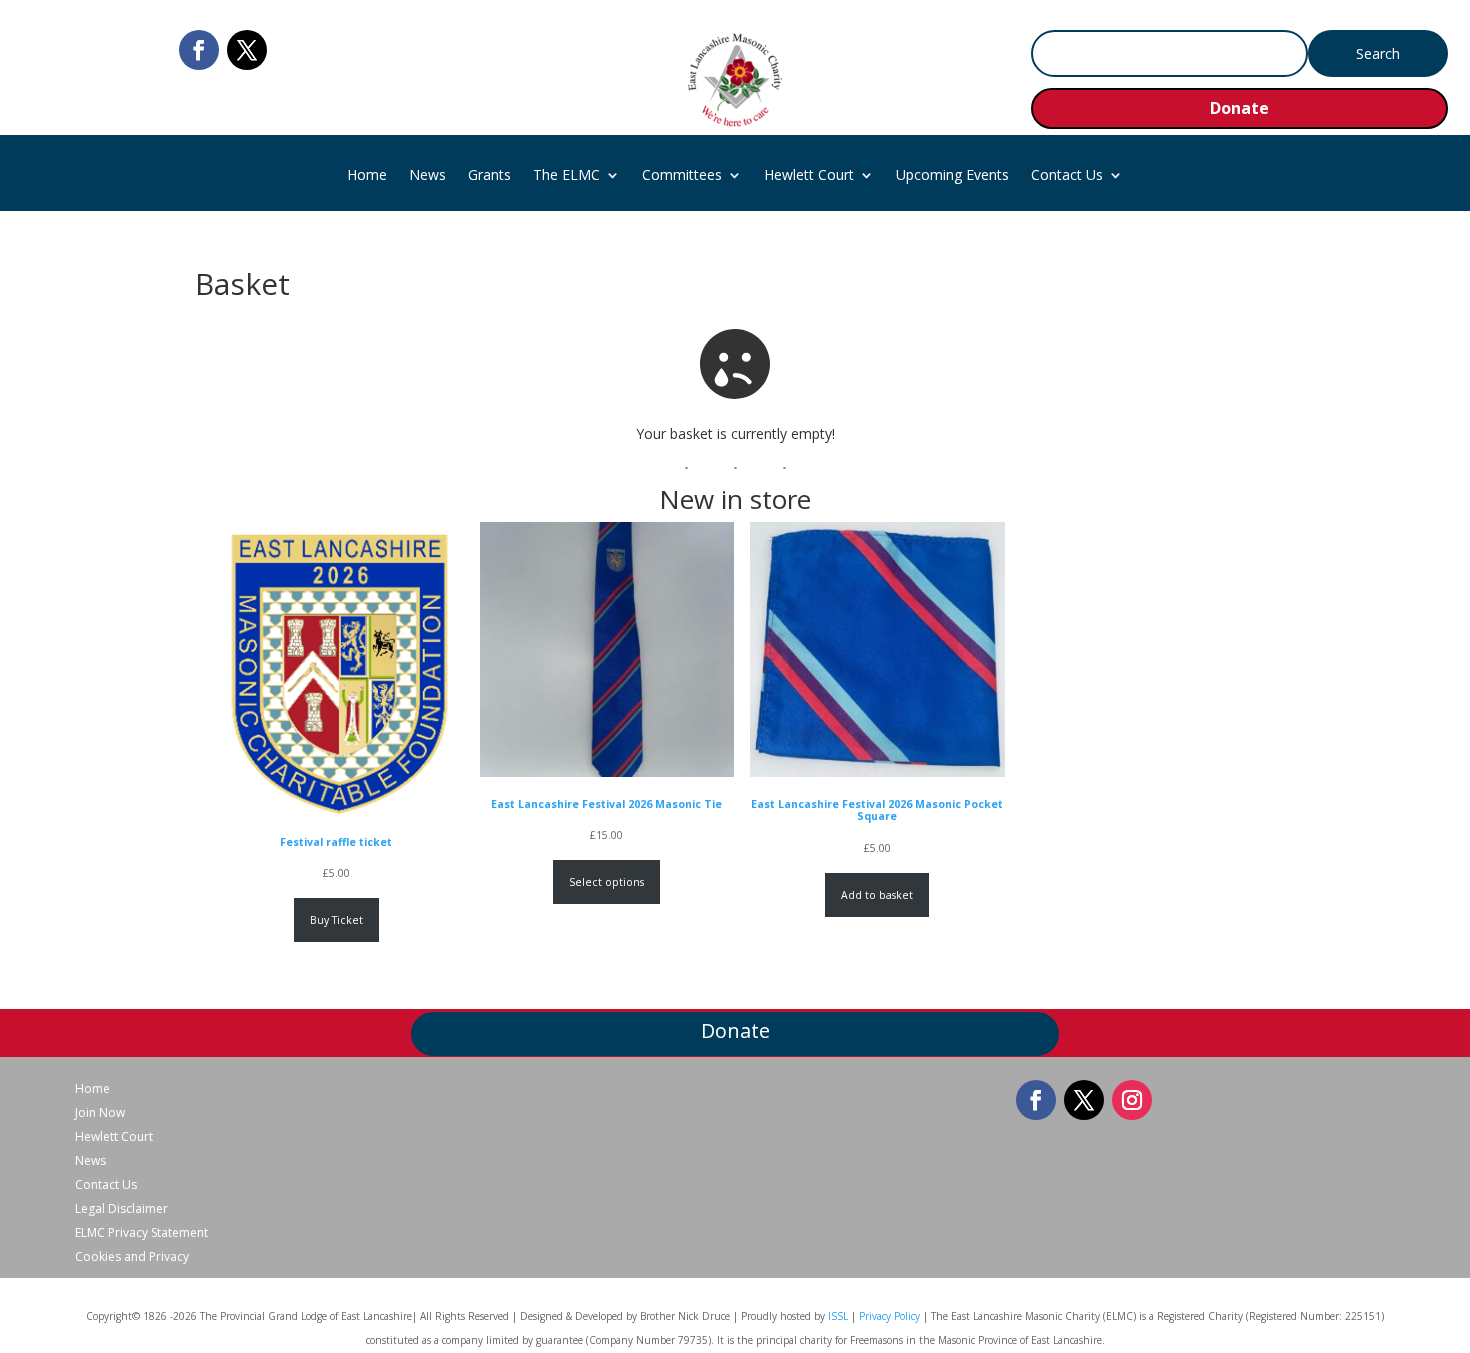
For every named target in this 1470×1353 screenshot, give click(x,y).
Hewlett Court (809, 176)
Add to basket (877, 895)
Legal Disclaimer (121, 1209)
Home (367, 176)
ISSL (838, 1316)
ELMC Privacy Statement (141, 1233)
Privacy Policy (889, 1316)
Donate (1239, 108)
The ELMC (566, 176)
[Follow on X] (247, 50)
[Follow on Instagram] (1132, 1100)
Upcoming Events (952, 176)
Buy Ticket (336, 920)
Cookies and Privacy (132, 1257)
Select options (606, 882)
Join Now (100, 1113)
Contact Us (1067, 176)
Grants (489, 176)
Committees (682, 176)
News (427, 176)
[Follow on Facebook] (199, 50)
